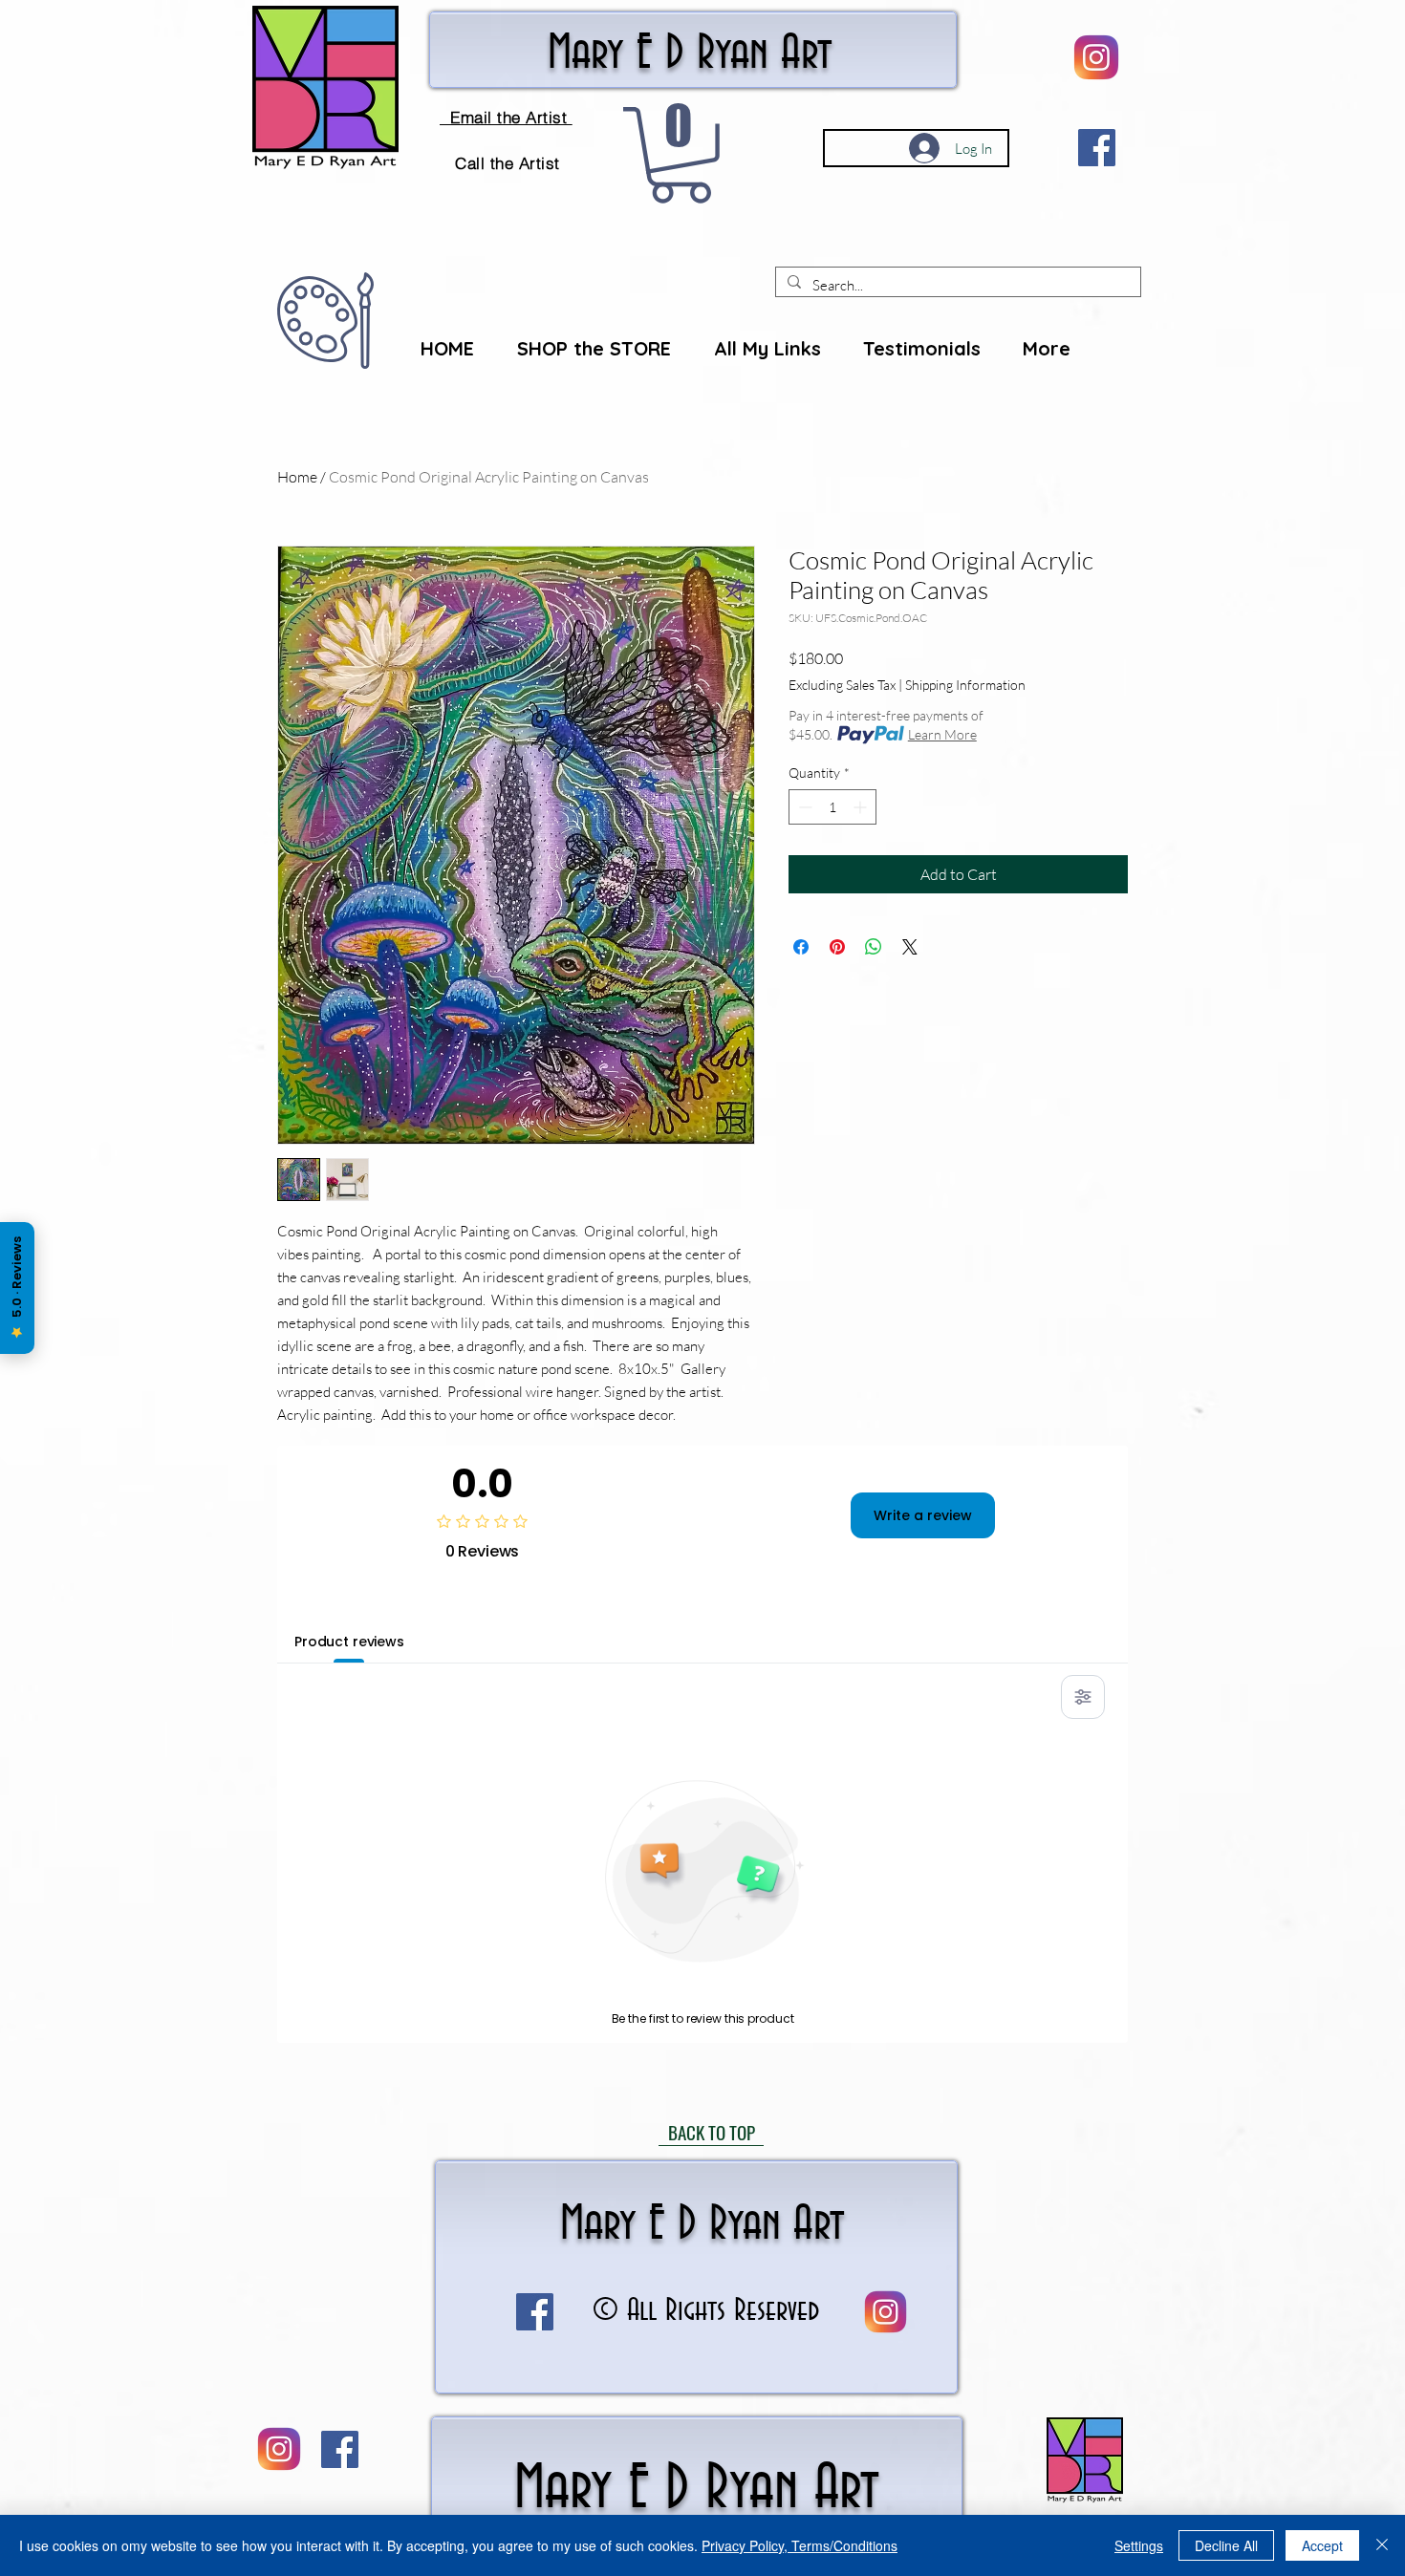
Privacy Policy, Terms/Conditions (800, 2545)
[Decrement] (803, 807)
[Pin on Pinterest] (837, 947)
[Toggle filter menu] (1083, 1697)
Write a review (923, 1515)
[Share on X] (910, 947)
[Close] (1382, 2545)
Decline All (1226, 2545)
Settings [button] (1139, 2545)
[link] (681, 155)
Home (297, 477)
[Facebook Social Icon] (1097, 148)
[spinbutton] (832, 807)
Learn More (942, 734)
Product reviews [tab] (349, 1642)
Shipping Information (965, 685)
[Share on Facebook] (801, 947)
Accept (1322, 2545)
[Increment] (862, 807)
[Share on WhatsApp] (874, 947)
